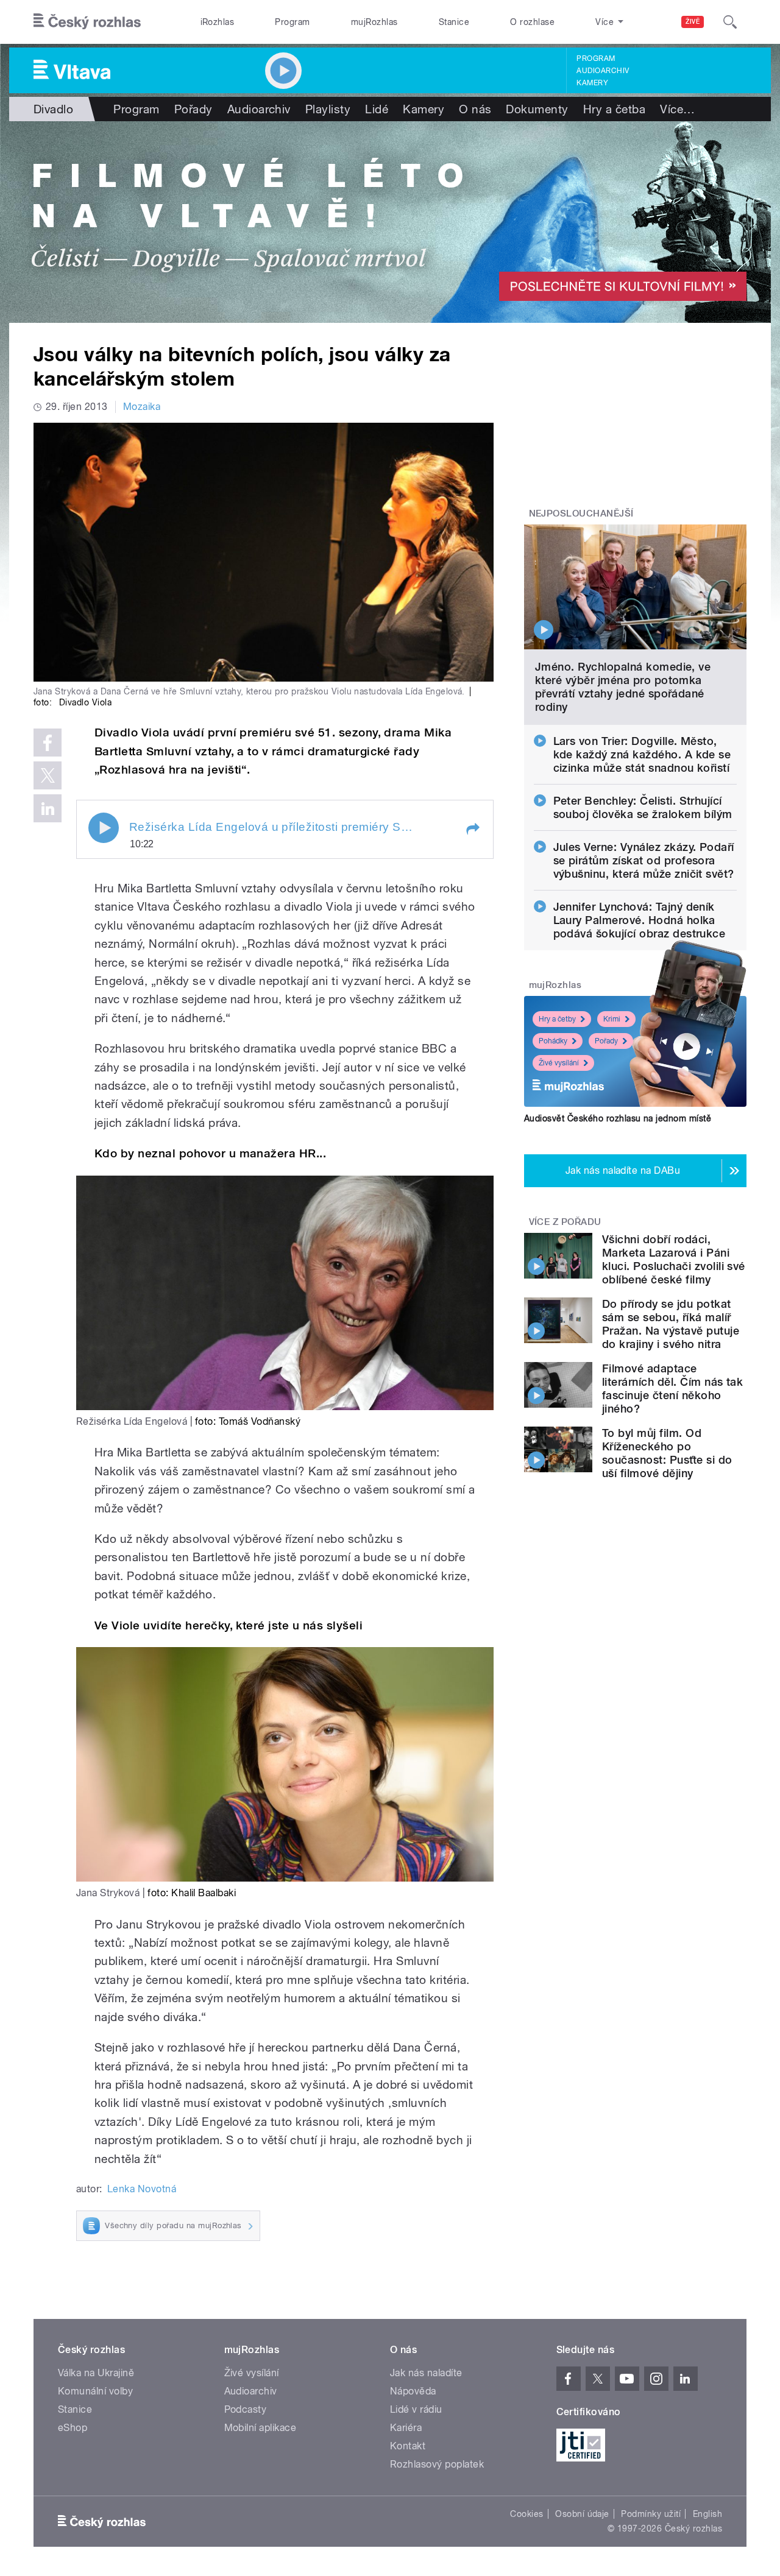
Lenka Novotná (142, 2189)
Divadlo (53, 109)
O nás (475, 109)
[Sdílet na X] (48, 775)
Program (292, 22)
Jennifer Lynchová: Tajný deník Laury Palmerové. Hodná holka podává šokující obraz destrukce (640, 920)
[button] (472, 829)
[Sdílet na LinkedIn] (48, 808)
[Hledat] (730, 22)
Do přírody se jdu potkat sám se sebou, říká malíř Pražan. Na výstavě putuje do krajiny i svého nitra (671, 1324)
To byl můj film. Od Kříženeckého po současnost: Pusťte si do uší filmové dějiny (667, 1453)
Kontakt (408, 2446)
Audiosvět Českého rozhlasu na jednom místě (618, 1118)
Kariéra (406, 2428)
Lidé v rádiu (416, 2409)
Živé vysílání (559, 1063)
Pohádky (553, 1041)
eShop (73, 2428)
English (707, 2514)
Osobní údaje (582, 2514)
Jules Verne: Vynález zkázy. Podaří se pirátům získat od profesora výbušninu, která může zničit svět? (644, 860)
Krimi (612, 1019)
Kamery (592, 83)
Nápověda (413, 2391)
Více (677, 109)
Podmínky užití (651, 2514)
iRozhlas (218, 22)
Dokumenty (537, 109)
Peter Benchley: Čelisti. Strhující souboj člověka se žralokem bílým (643, 807)
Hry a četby (557, 1019)
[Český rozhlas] (87, 22)
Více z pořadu (565, 1222)
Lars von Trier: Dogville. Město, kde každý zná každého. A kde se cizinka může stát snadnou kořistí (642, 754)
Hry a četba (614, 109)
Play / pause (104, 828)
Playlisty (328, 109)
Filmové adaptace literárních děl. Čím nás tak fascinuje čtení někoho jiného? (672, 1389)
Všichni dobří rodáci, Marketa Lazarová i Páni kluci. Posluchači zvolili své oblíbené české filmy (674, 1259)
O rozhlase (532, 22)
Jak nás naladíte (426, 2373)
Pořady (193, 109)
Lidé (377, 109)
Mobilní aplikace (261, 2428)
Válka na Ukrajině (96, 2373)
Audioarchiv (603, 71)
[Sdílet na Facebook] (48, 743)
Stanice (454, 22)
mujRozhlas (374, 22)
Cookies (526, 2514)
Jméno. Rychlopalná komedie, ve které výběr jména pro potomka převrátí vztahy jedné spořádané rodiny (623, 687)
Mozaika (142, 407)
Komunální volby (95, 2391)
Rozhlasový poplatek (437, 2464)
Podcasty (246, 2409)
